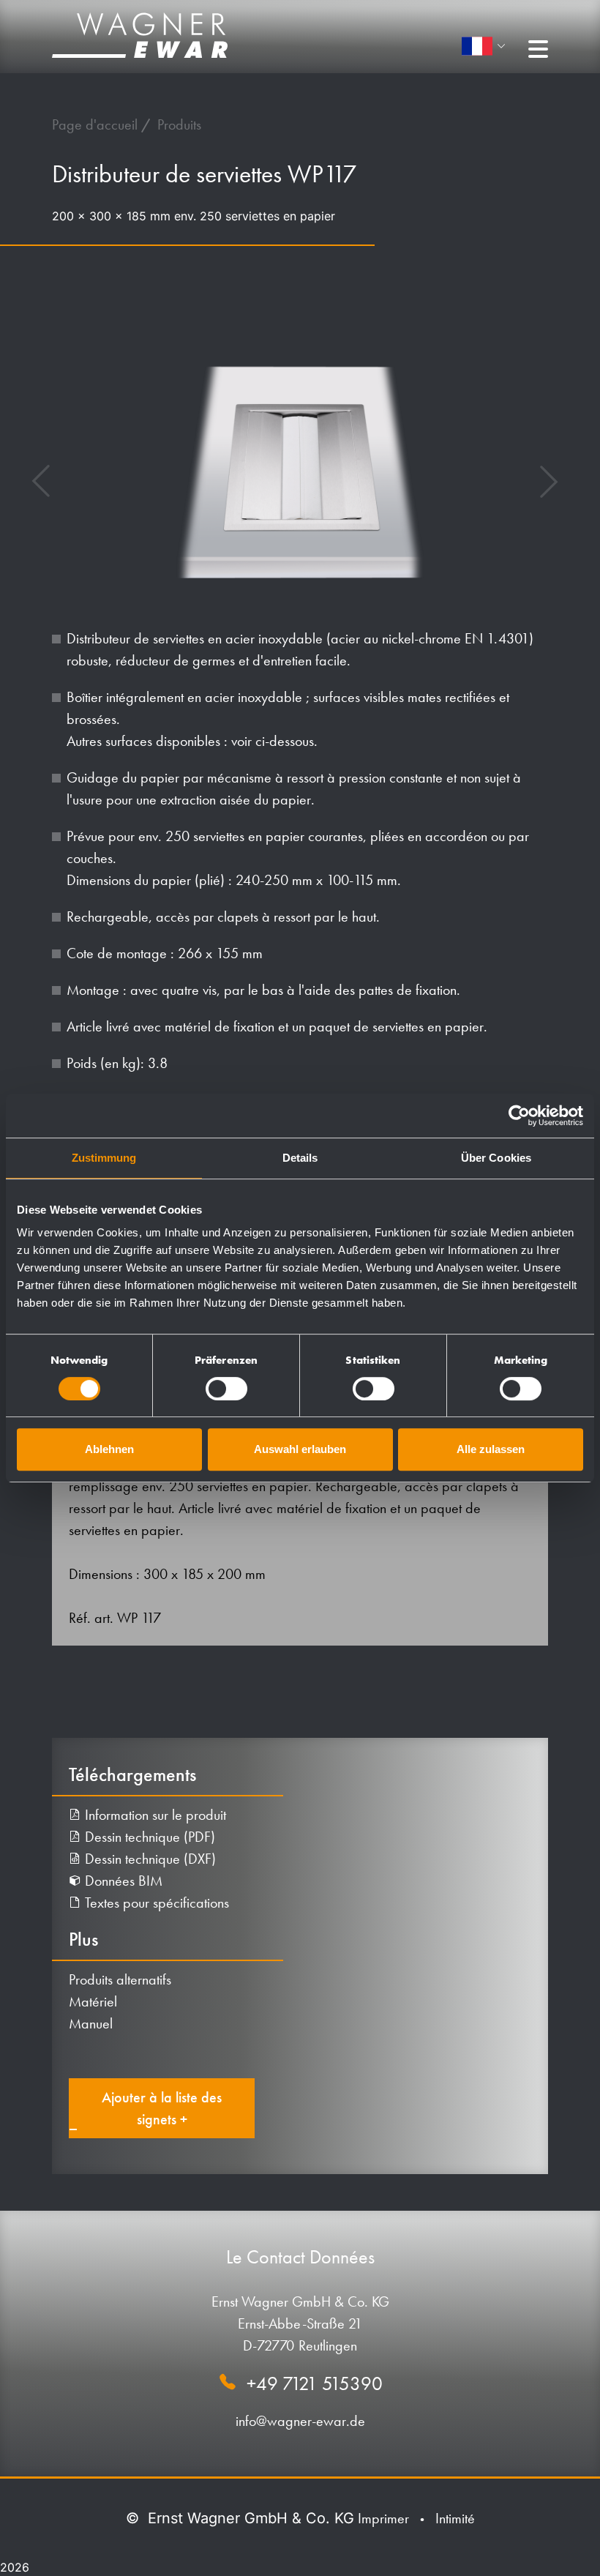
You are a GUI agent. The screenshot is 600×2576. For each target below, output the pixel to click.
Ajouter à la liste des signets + (162, 2108)
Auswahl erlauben (300, 1449)
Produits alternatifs (120, 1979)
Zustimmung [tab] (104, 1158)
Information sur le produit (154, 1815)
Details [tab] (300, 1158)
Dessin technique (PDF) (148, 1837)
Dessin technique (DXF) (149, 1859)
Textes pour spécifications (155, 1903)
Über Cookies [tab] (496, 1158)
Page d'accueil (97, 124)
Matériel (93, 2001)
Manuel (91, 2023)
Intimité (455, 2518)
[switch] (226, 1389)
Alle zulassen (491, 1449)
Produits (179, 124)
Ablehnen (109, 1449)
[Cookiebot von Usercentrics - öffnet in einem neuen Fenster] (519, 1116)
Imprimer (383, 2518)
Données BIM (122, 1881)
